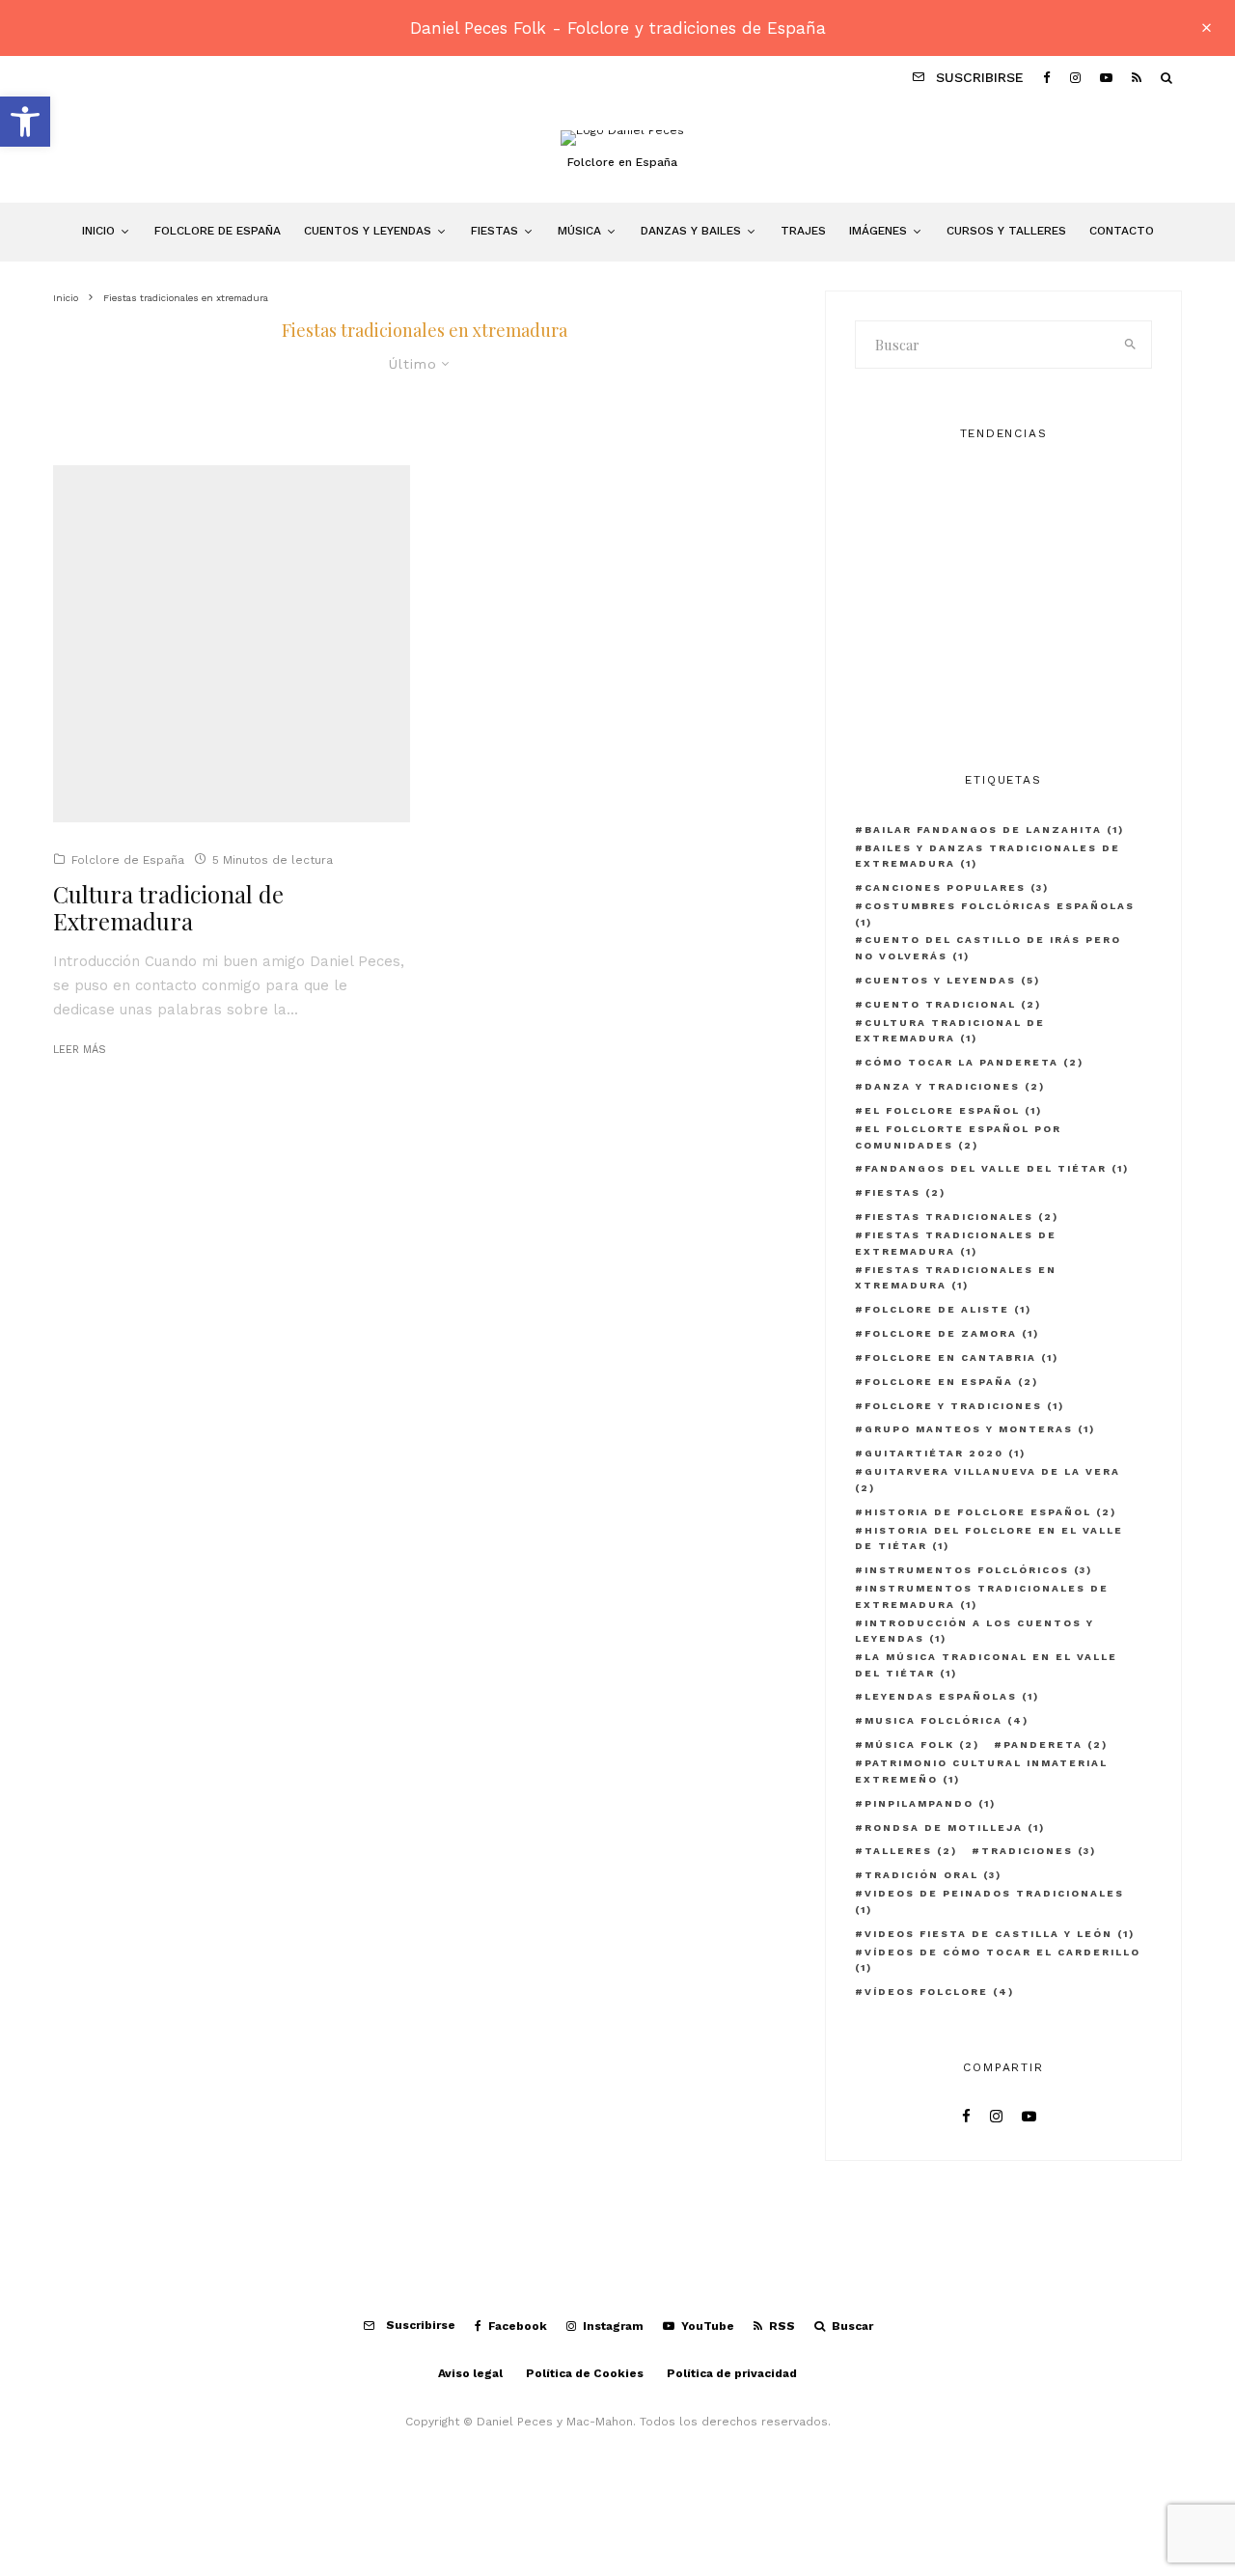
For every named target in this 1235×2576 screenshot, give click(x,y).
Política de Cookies (585, 2373)
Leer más (80, 1050)
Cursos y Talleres (1006, 231)
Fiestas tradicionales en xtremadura (956, 1278)
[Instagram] (1075, 77)
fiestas (905, 1192)
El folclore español (953, 1110)
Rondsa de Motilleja (955, 1828)
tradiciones (1039, 1851)
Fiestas (494, 231)
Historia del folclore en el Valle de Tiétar (989, 1538)
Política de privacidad (732, 2373)
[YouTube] (1106, 77)
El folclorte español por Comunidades (958, 1137)
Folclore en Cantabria (961, 1357)
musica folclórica (947, 1720)
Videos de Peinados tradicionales (989, 1901)
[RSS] (1137, 77)
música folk (922, 1745)
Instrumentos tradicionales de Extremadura (982, 1596)
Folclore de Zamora (952, 1333)
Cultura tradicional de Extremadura (168, 908)
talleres (911, 1851)
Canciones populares (957, 887)
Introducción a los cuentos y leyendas (974, 1631)
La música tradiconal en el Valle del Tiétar (986, 1665)
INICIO (98, 231)
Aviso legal (470, 2373)
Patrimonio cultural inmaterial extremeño (981, 1771)
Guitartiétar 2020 (945, 1453)
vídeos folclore (939, 1992)
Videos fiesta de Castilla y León (1000, 1934)
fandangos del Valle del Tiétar (997, 1168)
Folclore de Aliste (948, 1309)
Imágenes (878, 231)
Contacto (1122, 231)
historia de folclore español (990, 1512)
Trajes (803, 231)
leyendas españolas (952, 1696)
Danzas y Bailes (691, 231)
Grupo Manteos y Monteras (980, 1429)
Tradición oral (933, 1875)
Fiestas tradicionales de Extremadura (956, 1243)
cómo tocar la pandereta (974, 1062)
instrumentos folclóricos (978, 1570)
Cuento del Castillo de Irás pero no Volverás (988, 948)
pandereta (1056, 1745)
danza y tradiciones (955, 1086)
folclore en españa (951, 1382)
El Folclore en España (1008, 501)
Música (579, 231)
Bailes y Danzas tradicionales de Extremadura (988, 856)
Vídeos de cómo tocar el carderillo (998, 1960)
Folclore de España (218, 231)
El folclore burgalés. (1004, 684)
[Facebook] (1047, 77)
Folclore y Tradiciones (964, 1406)
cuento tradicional (953, 1004)
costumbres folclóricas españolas (995, 914)
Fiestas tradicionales (961, 1217)
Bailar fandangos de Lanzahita (994, 830)
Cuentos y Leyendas (368, 231)
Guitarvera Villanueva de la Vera (988, 1480)
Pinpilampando (930, 1803)
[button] (25, 122)
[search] (1131, 345)
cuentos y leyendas (952, 980)
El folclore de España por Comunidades (1020, 593)
